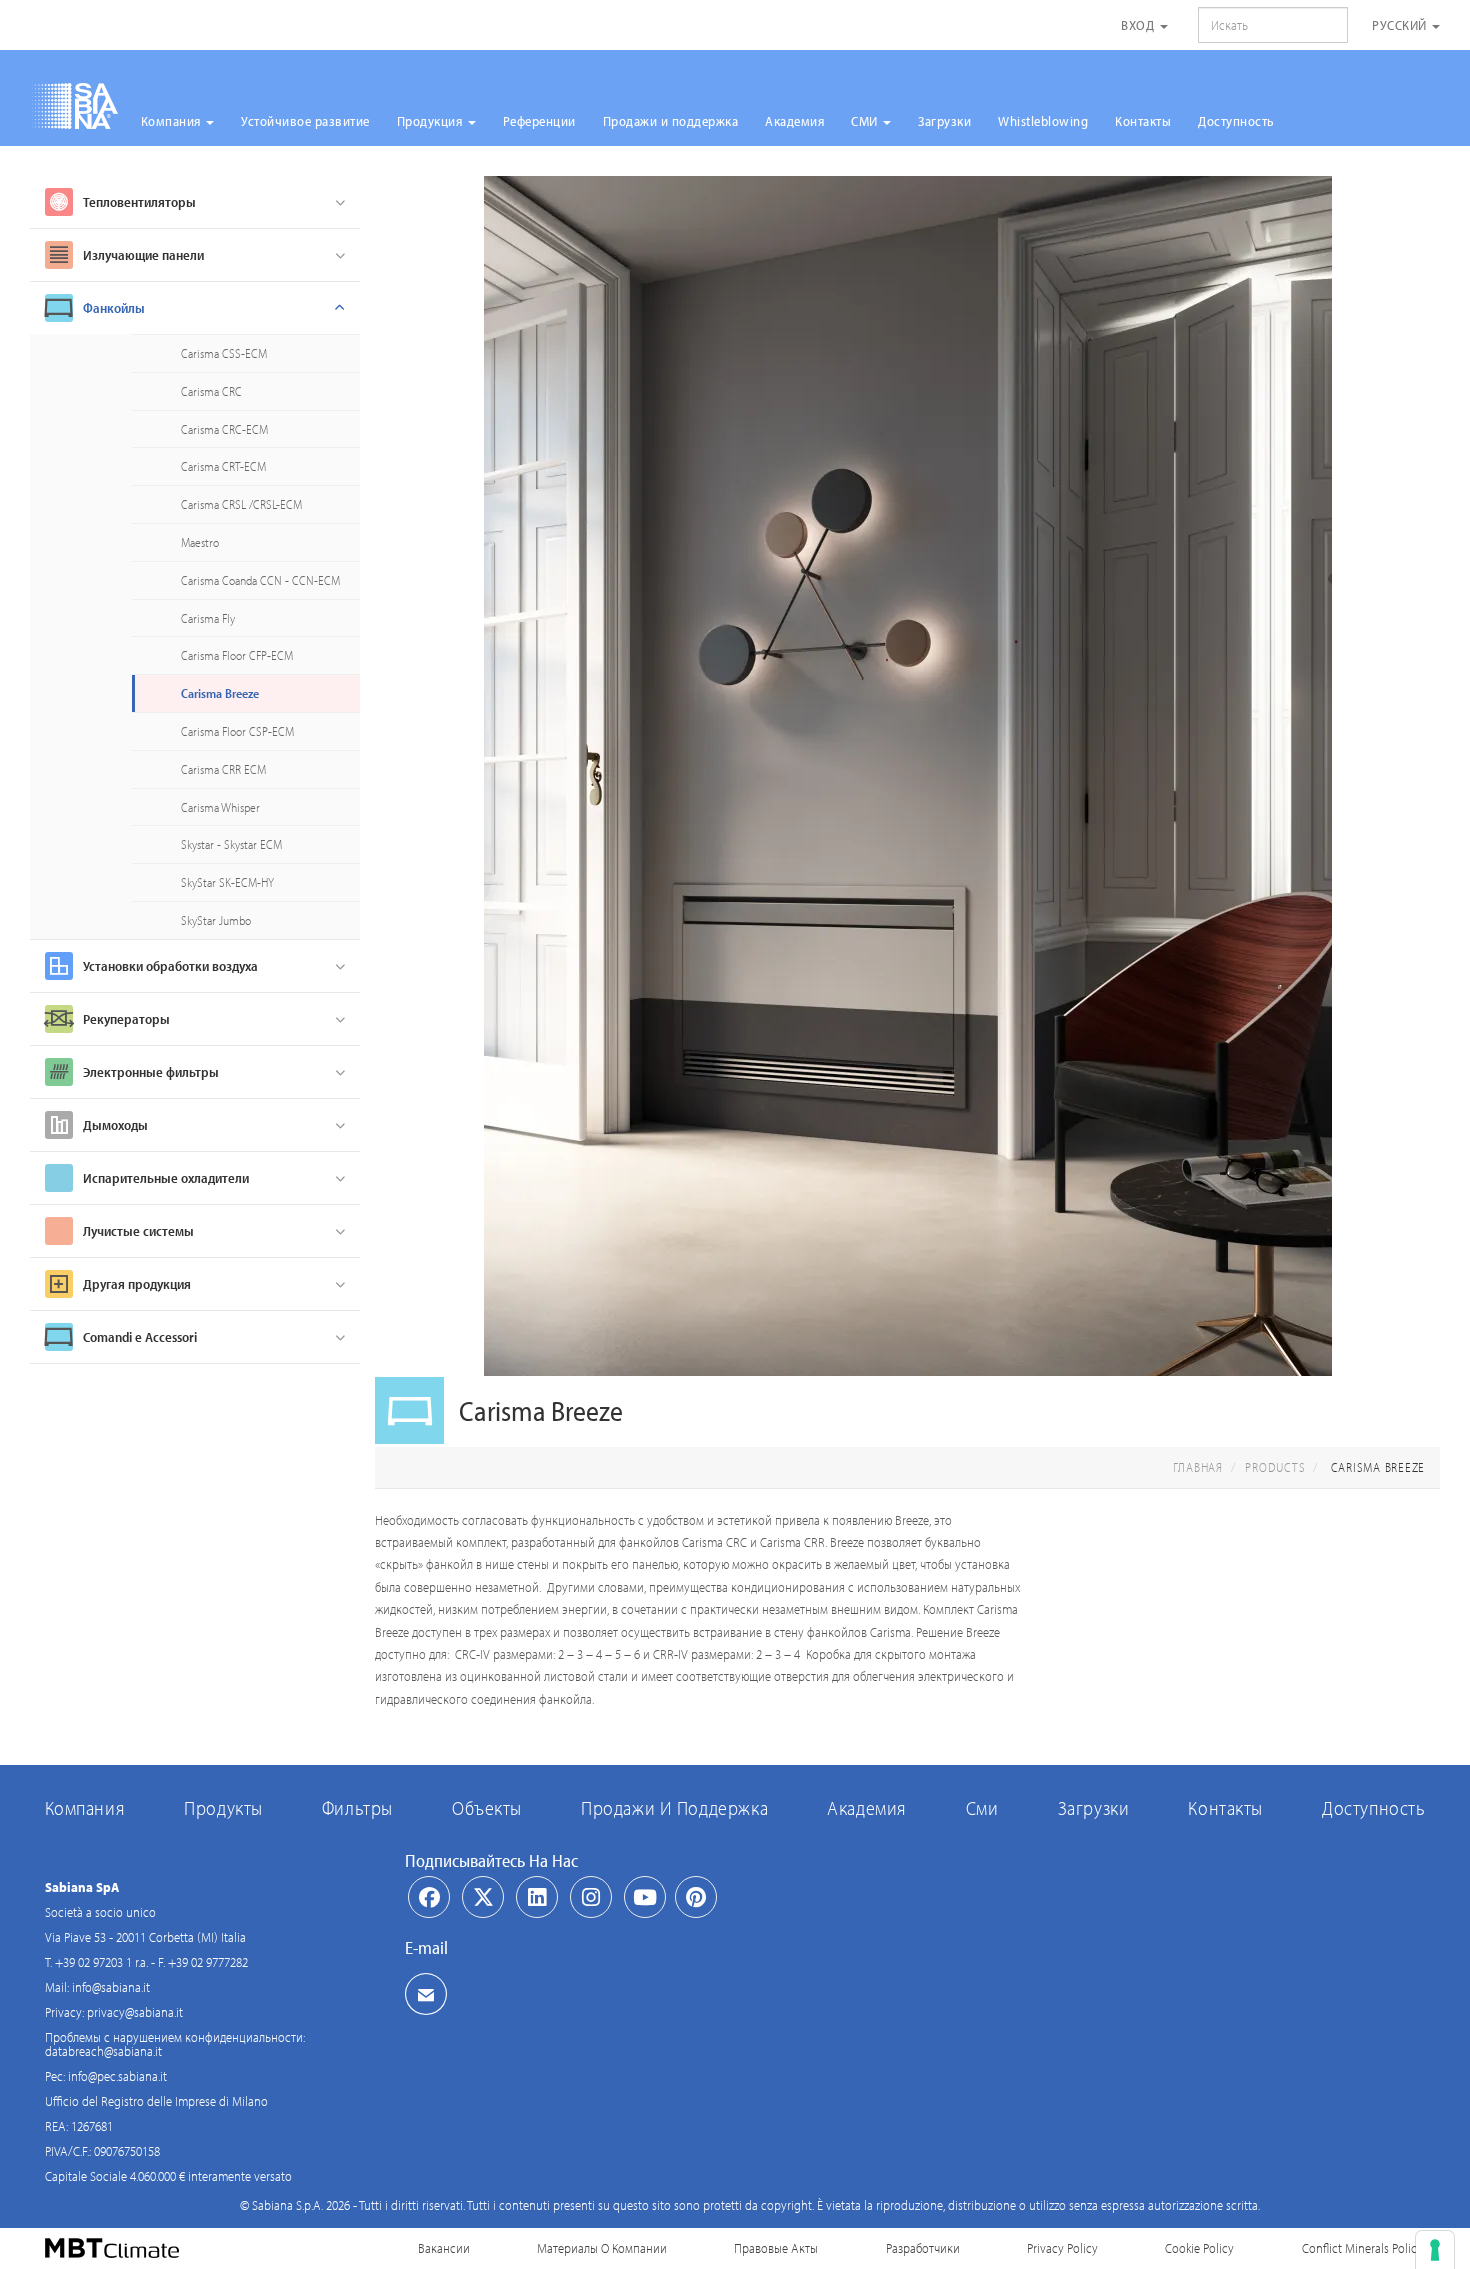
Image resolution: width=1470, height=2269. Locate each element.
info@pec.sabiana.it (117, 2076)
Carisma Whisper (220, 807)
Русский (1401, 25)
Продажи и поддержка (671, 121)
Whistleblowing (1043, 121)
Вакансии (444, 2248)
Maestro (200, 542)
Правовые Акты (776, 2248)
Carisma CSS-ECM (224, 353)
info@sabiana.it (111, 1987)
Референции (539, 121)
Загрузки (944, 121)
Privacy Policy (1062, 2248)
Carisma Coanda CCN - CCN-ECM (260, 580)
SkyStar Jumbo (216, 920)
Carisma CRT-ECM (223, 466)
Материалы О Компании (602, 2248)
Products (1275, 1467)
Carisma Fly (208, 618)
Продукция (431, 121)
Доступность (1236, 121)
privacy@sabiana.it (135, 2012)
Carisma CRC (211, 391)
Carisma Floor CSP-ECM (237, 731)
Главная (1198, 1467)
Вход (1139, 25)
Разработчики (923, 2248)
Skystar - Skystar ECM (231, 844)
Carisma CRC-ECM (224, 429)
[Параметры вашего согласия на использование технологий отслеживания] (1435, 2250)
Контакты (1143, 121)
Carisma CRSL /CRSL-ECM (241, 504)
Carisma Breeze (220, 693)
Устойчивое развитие (305, 121)
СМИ (866, 121)
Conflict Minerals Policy (1362, 2248)
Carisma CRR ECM (223, 769)
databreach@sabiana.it (103, 2051)
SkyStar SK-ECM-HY (227, 882)
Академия (794, 121)
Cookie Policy (1199, 2248)
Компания (173, 121)
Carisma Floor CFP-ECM (237, 655)
